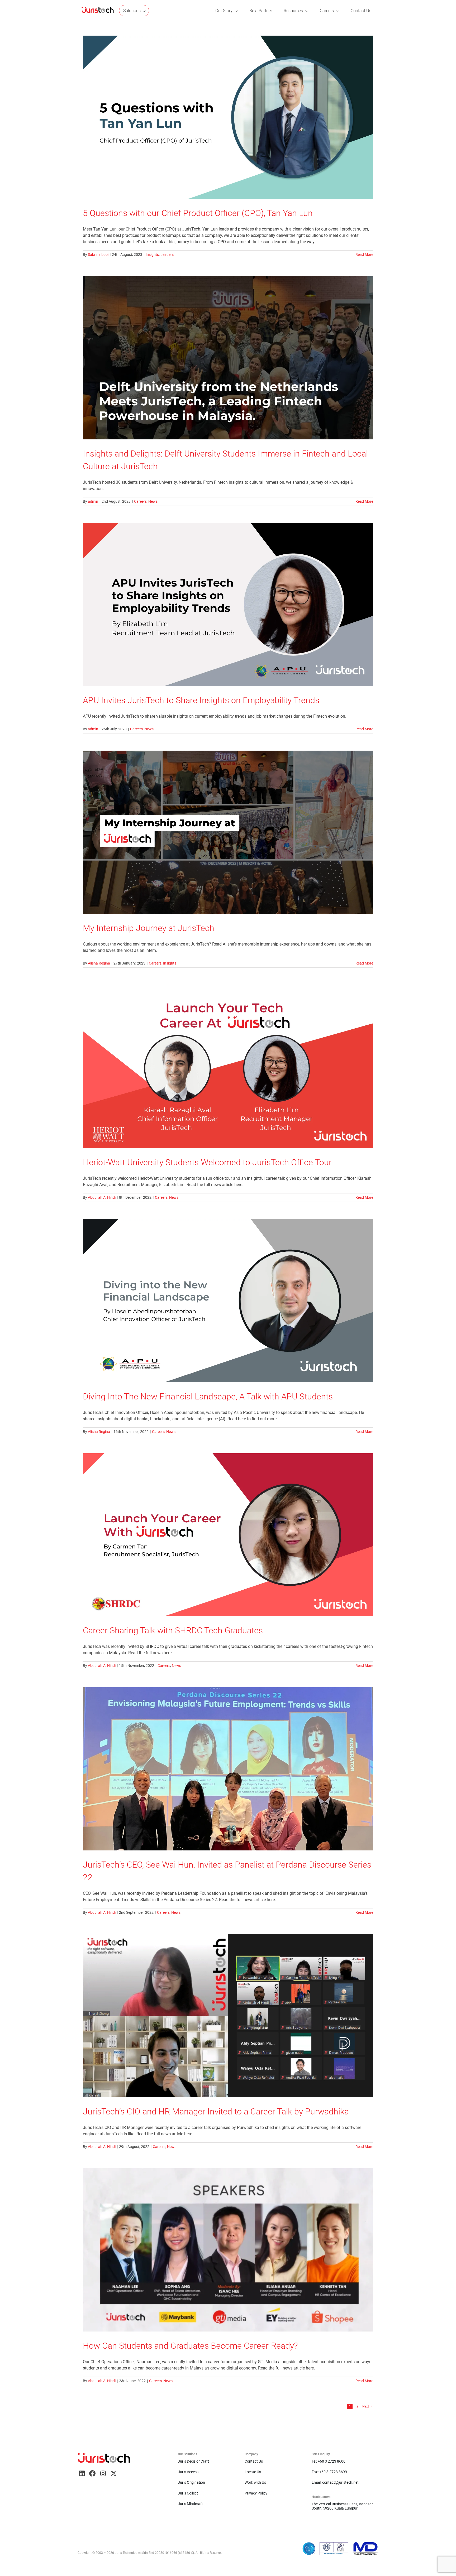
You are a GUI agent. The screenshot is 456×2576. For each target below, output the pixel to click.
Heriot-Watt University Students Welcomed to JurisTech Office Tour (207, 1162)
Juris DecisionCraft (193, 2461)
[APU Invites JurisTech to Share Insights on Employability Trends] (228, 605)
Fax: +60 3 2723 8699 (329, 2472)
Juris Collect (188, 2493)
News (153, 501)
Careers (140, 501)
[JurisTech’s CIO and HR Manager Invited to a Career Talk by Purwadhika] (228, 2016)
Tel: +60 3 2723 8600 (329, 2461)
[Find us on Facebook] (92, 2473)
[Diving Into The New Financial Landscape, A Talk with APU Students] (228, 1301)
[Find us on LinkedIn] (82, 2473)
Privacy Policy (256, 2493)
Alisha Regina (99, 963)
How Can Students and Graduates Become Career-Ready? (190, 2346)
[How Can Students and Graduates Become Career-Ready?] (228, 2250)
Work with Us (255, 2482)
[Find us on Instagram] (103, 2473)
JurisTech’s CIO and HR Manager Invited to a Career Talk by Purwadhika (216, 2112)
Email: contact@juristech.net (335, 2482)
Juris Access (188, 2472)
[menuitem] (98, 11)
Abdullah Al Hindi (102, 1197)
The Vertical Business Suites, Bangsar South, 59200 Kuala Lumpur (342, 2506)
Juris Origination (191, 2482)
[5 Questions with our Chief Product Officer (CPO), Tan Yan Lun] (228, 117)
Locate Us (253, 2472)
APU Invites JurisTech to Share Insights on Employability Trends (201, 700)
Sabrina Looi (98, 255)
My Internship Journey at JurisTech (149, 928)
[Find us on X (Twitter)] (113, 2473)
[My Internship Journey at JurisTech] (228, 832)
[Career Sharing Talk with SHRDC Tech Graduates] (228, 1535)
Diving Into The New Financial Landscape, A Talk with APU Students (208, 1397)
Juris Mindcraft (190, 2504)
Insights (152, 255)
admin (93, 501)
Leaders (167, 255)
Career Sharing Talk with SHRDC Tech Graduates (173, 1630)
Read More (364, 255)
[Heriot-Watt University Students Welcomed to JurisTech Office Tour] (228, 1066)
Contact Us (254, 2461)
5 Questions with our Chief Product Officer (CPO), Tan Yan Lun (198, 213)
